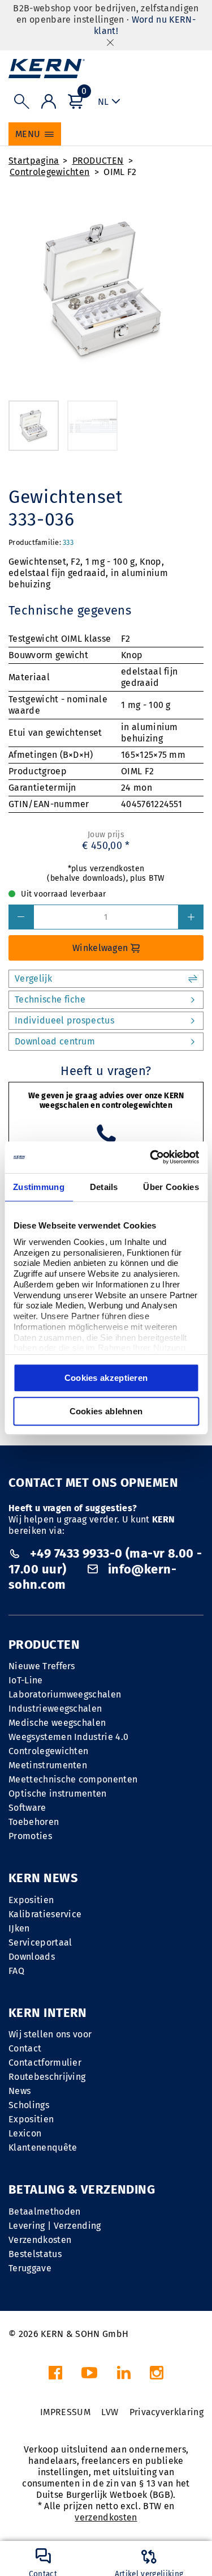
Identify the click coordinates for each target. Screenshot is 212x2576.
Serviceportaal (40, 1942)
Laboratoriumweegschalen (65, 1694)
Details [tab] (104, 1187)
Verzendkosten (40, 2240)
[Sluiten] (110, 42)
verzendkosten (106, 2517)
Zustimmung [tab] (39, 1187)
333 (68, 542)
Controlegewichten (49, 172)
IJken (19, 1928)
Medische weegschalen (57, 1723)
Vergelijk (33, 978)
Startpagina (34, 161)
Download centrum (55, 1041)
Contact (25, 2048)
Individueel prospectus (64, 1020)
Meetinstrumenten (48, 1765)
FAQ (16, 1971)
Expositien (31, 1900)
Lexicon (25, 2133)
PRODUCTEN (98, 161)
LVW (110, 2412)
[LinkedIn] (124, 2376)
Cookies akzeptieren (106, 1378)
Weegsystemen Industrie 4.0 (68, 1737)
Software (27, 1808)
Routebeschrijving (47, 2077)
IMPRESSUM (65, 2412)
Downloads (32, 1957)
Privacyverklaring (166, 2412)
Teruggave (30, 2268)
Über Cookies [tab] (171, 1187)
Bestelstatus (35, 2254)
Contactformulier (45, 2063)
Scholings (29, 2105)
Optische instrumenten (58, 1794)
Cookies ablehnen (106, 1411)
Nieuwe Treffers (42, 1666)
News (20, 2091)
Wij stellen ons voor (50, 2034)
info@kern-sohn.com (92, 1577)
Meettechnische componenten (73, 1779)
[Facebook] (55, 2376)
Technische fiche (50, 999)
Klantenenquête (43, 2148)
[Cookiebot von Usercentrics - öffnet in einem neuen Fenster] (151, 1157)
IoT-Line (26, 1680)
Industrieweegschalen (55, 1709)
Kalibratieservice (45, 1914)
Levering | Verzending (55, 2226)
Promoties (30, 1836)
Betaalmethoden (44, 2212)
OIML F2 (120, 172)
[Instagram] (157, 2376)
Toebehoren (34, 1822)
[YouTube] (89, 2376)
